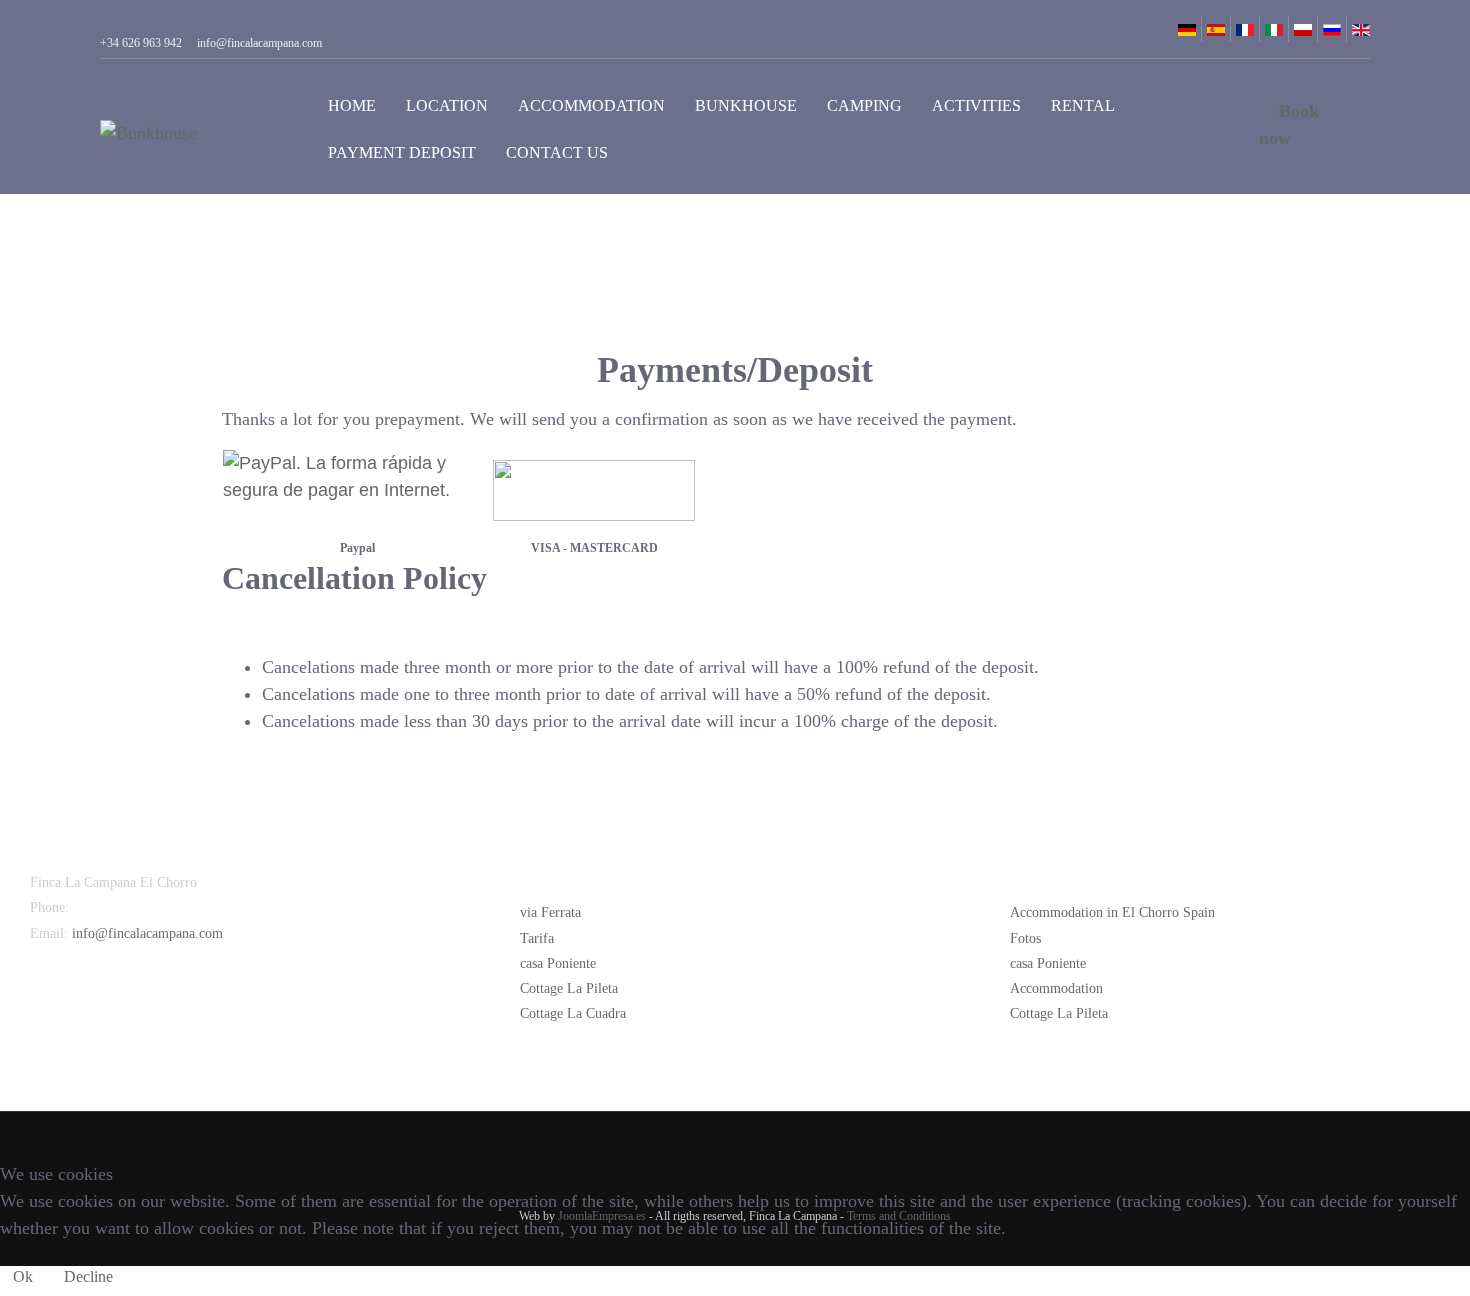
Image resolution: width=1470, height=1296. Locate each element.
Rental (1083, 105)
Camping (864, 105)
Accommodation (591, 105)
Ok (23, 1276)
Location (447, 105)
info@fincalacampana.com (147, 933)
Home (352, 105)
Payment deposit (402, 152)
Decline (88, 1276)
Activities (976, 105)
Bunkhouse (746, 105)
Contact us (557, 152)
